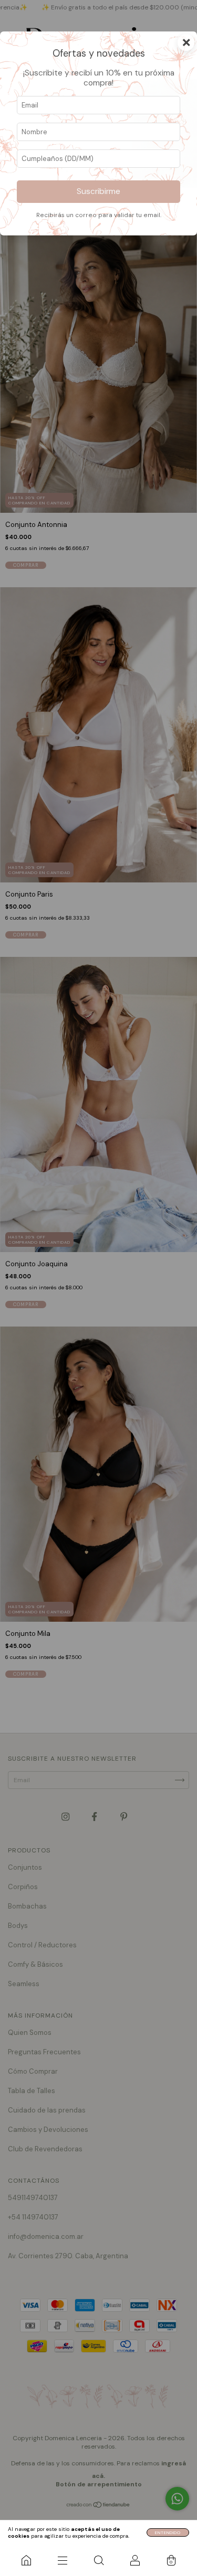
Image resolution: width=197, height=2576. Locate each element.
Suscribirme (98, 191)
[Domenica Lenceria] (26, 2560)
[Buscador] (98, 2560)
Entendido (168, 2532)
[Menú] (62, 2560)
